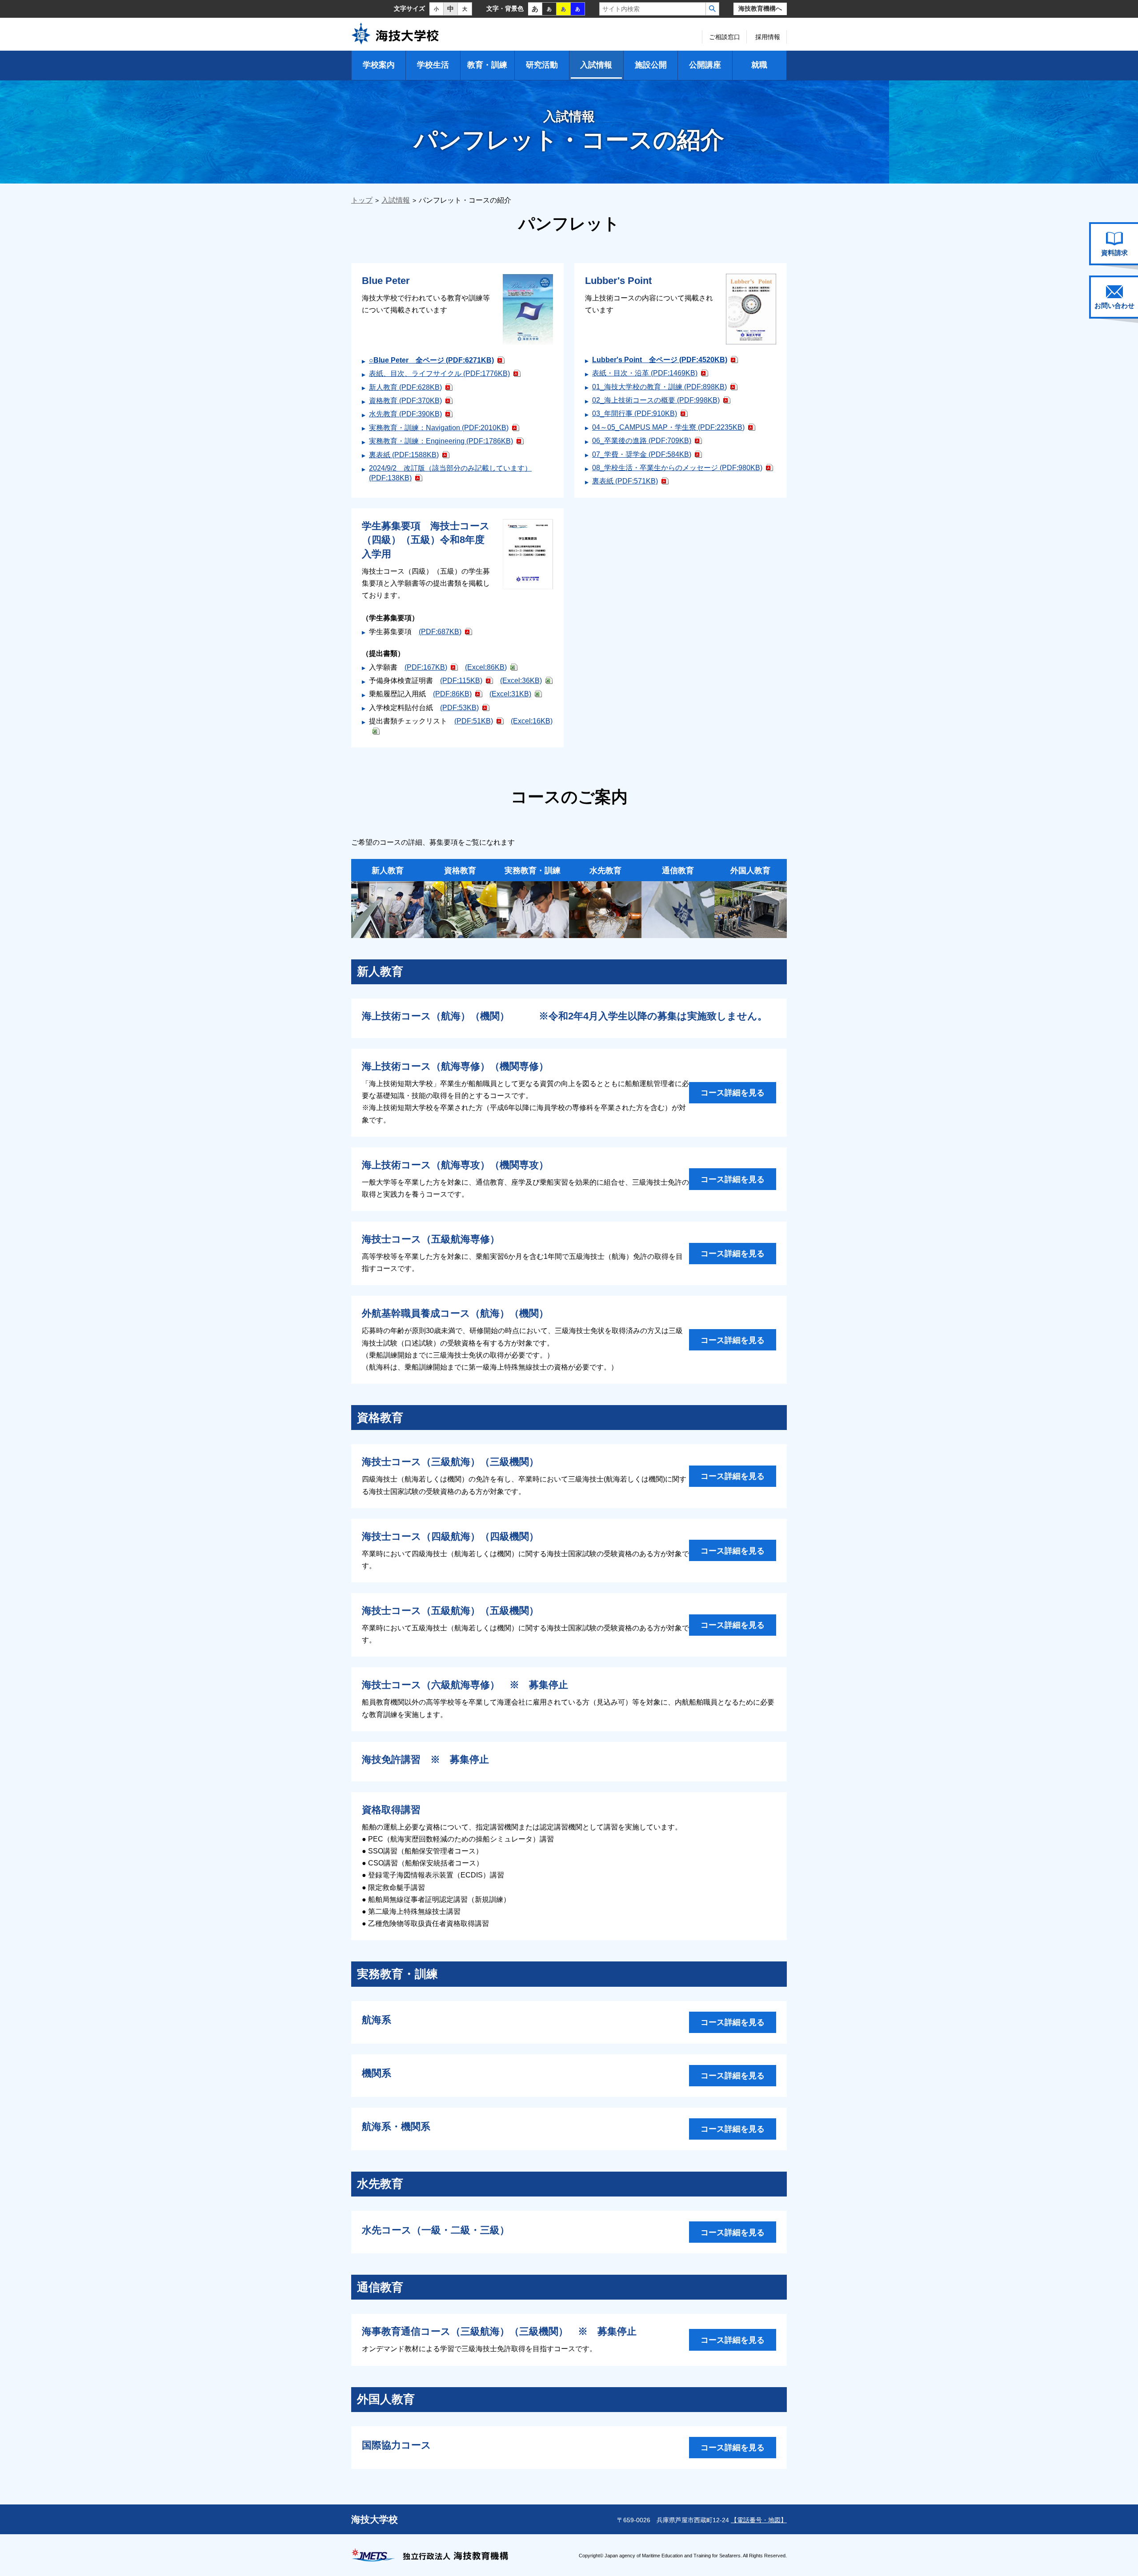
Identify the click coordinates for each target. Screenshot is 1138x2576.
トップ (362, 200)
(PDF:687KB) (440, 632)
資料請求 (1114, 253)
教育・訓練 (487, 65)
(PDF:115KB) (461, 681)
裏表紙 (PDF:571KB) (625, 481)
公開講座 (705, 65)
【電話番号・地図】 (759, 2520)
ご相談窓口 (725, 37)
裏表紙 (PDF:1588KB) (404, 455)
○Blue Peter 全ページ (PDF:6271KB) (431, 360)
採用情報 (768, 37)
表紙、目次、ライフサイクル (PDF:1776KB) (439, 373)
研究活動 (542, 65)
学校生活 (433, 65)
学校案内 (379, 65)
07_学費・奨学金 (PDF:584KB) (642, 454)
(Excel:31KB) (510, 694)
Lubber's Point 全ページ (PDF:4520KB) (660, 360)
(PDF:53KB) (459, 708)
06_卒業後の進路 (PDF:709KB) (642, 441)
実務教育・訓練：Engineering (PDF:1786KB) (441, 441)
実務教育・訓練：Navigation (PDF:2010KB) (439, 428)
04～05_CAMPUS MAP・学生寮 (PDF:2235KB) (668, 427)
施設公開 (651, 65)
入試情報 (596, 65)
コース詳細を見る (733, 1092)
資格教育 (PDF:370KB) (405, 401)
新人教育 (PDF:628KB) (405, 387)
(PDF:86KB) (452, 694)
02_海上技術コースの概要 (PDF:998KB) (656, 400)
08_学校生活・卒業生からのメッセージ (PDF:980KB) (677, 468)
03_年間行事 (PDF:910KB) (635, 413)
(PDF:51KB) (474, 721)
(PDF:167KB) (426, 667)
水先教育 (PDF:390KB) (405, 414)
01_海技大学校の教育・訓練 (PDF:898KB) (659, 387)
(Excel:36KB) (521, 681)
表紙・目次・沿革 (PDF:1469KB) (645, 373)
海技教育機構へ (760, 9)
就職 (759, 65)
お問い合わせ (1114, 306)
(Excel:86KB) (486, 667)
